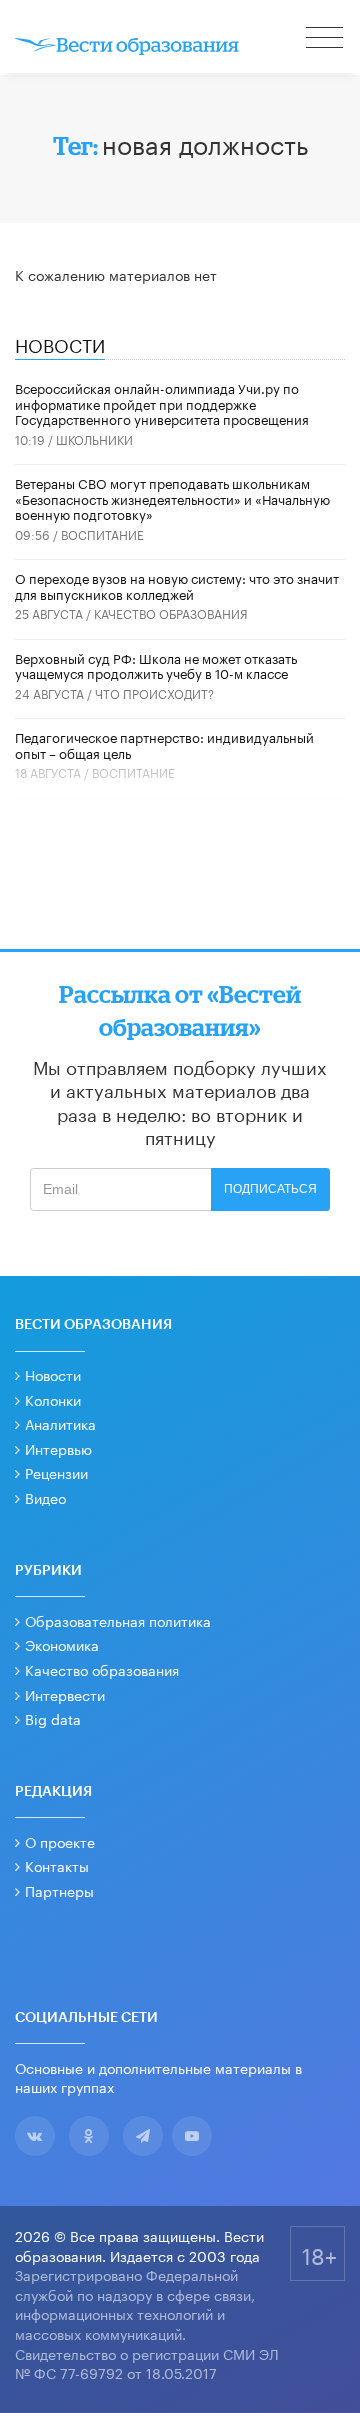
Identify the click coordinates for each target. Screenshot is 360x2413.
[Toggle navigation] (326, 40)
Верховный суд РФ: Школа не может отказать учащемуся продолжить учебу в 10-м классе (156, 665)
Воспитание (102, 533)
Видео (45, 1497)
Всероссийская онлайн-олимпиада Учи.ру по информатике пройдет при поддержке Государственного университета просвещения (162, 402)
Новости (53, 1374)
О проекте (60, 1841)
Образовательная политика (118, 1620)
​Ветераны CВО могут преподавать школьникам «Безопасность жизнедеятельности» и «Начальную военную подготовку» (172, 497)
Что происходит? (154, 692)
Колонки (53, 1399)
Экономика (62, 1644)
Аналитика (60, 1423)
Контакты (57, 1865)
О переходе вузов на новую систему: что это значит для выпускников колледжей (177, 585)
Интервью (58, 1448)
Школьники (94, 438)
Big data (53, 1718)
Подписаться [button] (270, 1189)
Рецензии (56, 1472)
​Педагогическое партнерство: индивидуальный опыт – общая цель (164, 744)
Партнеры (59, 1890)
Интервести (65, 1694)
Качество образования (171, 612)
